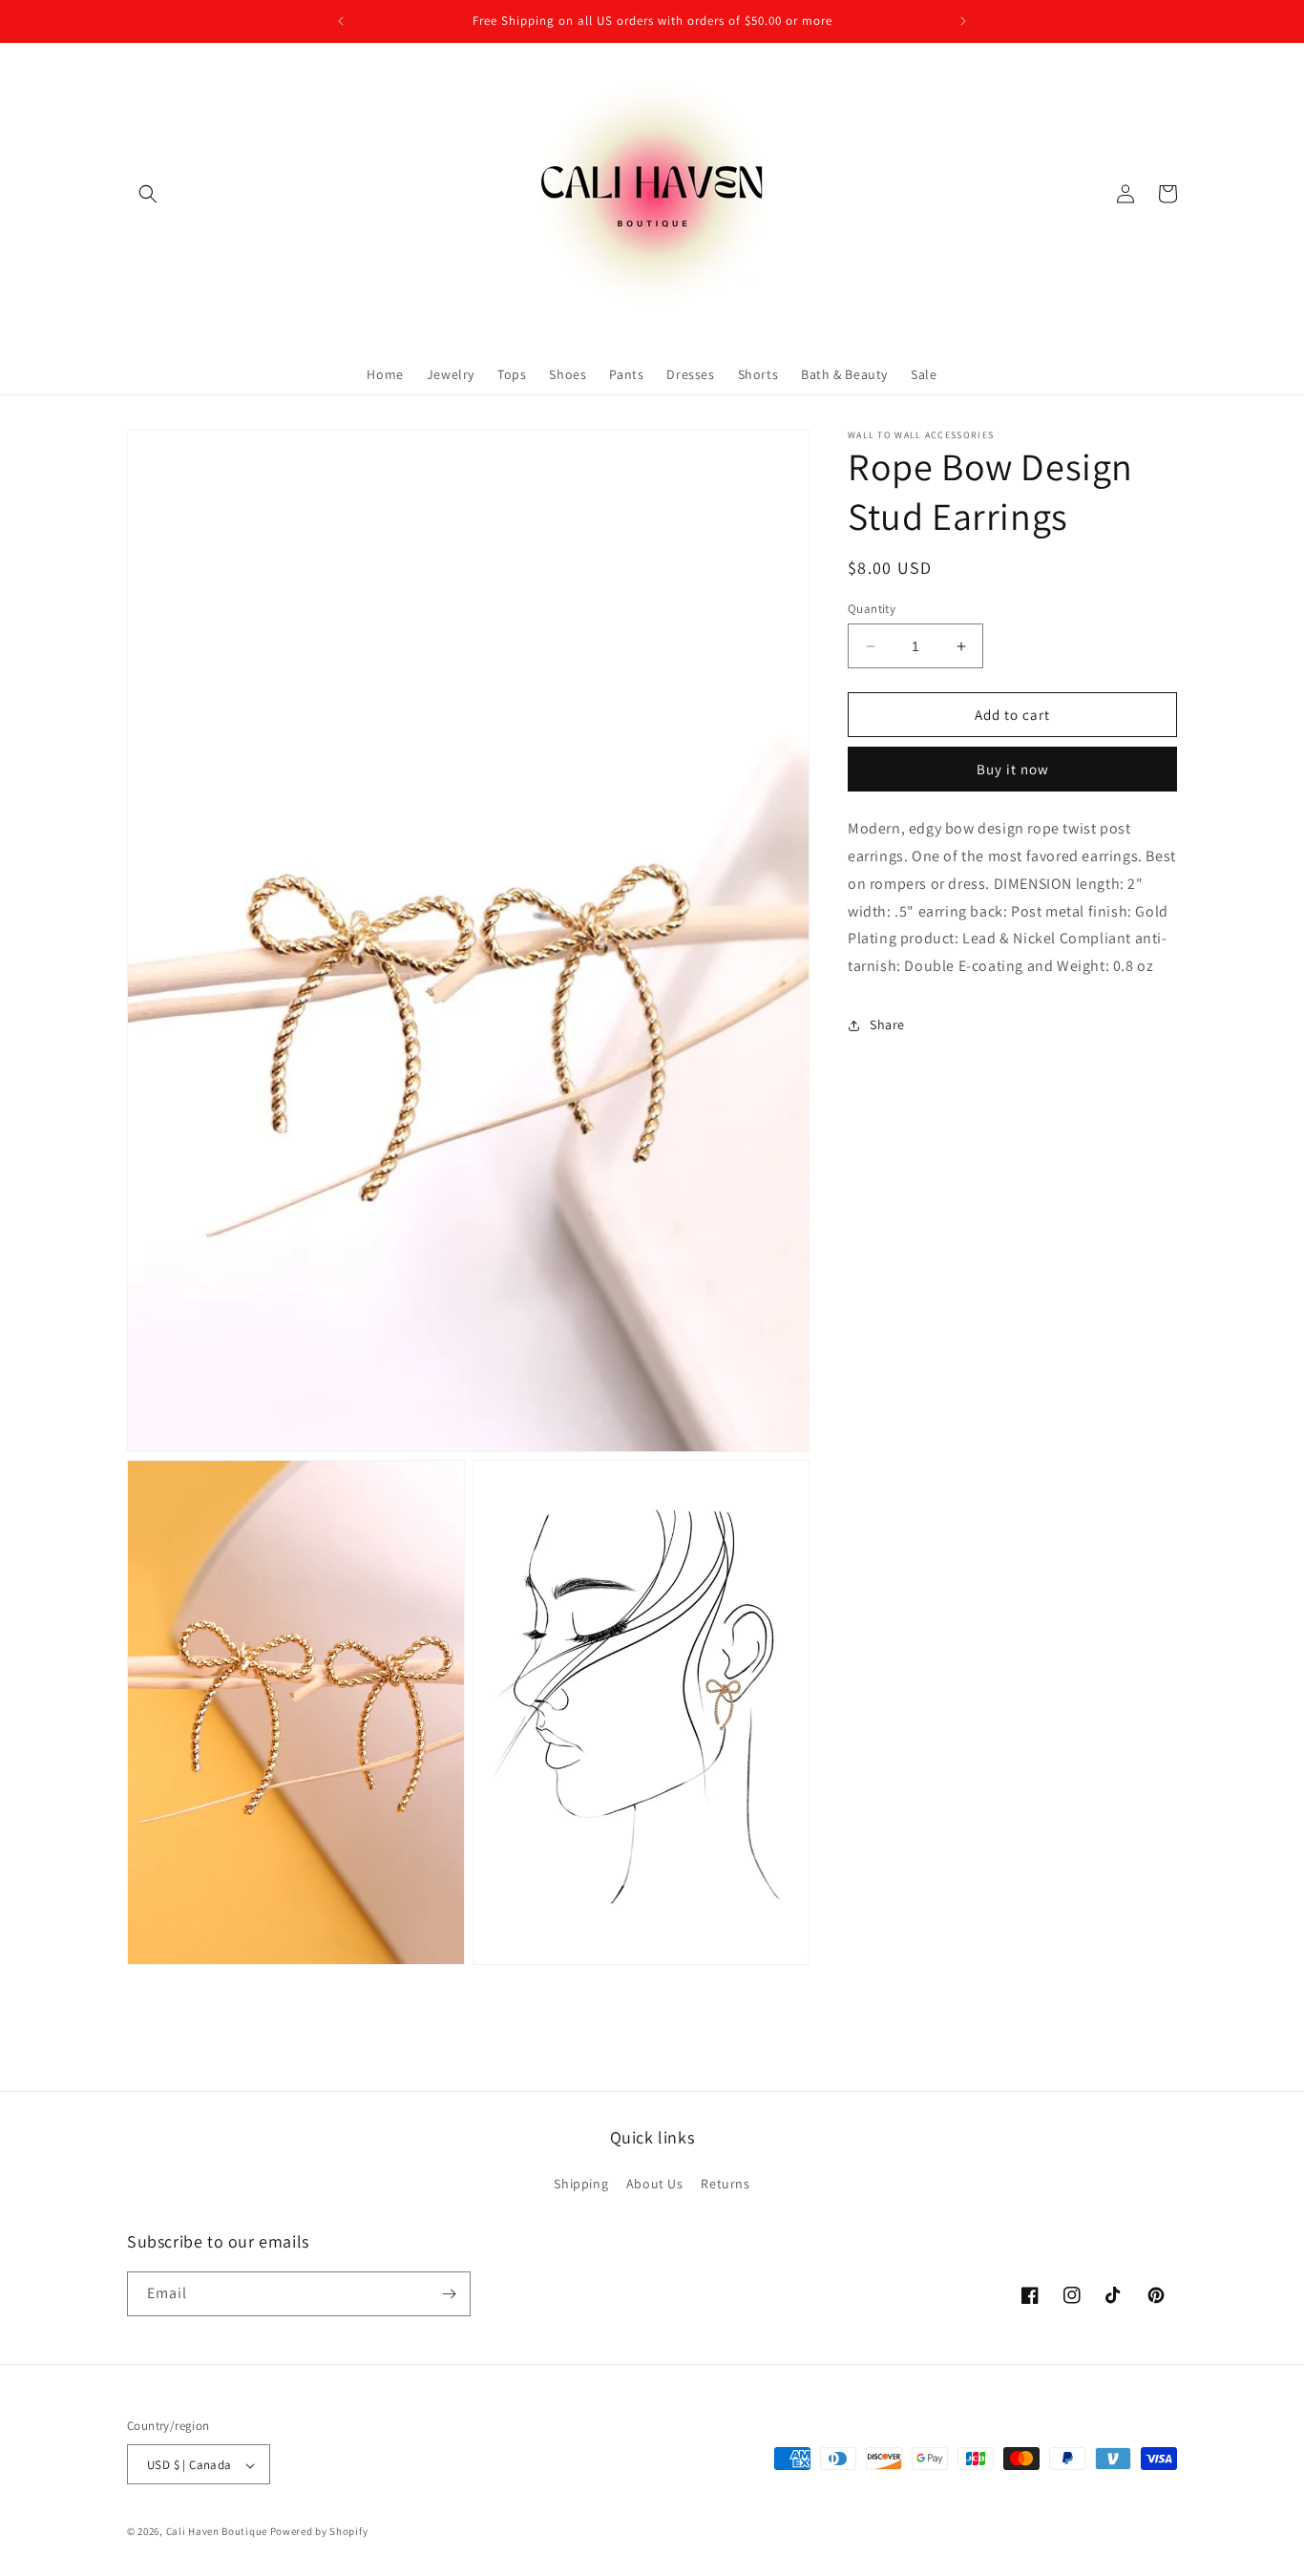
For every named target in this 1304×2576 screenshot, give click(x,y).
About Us (655, 2185)
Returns (725, 2185)
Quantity (872, 609)
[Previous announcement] (341, 21)
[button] (148, 194)
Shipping (581, 2185)
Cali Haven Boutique (218, 2532)
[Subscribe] (449, 2294)
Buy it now (1013, 769)
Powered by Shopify (319, 2532)
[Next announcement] (963, 21)
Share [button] (887, 1024)
